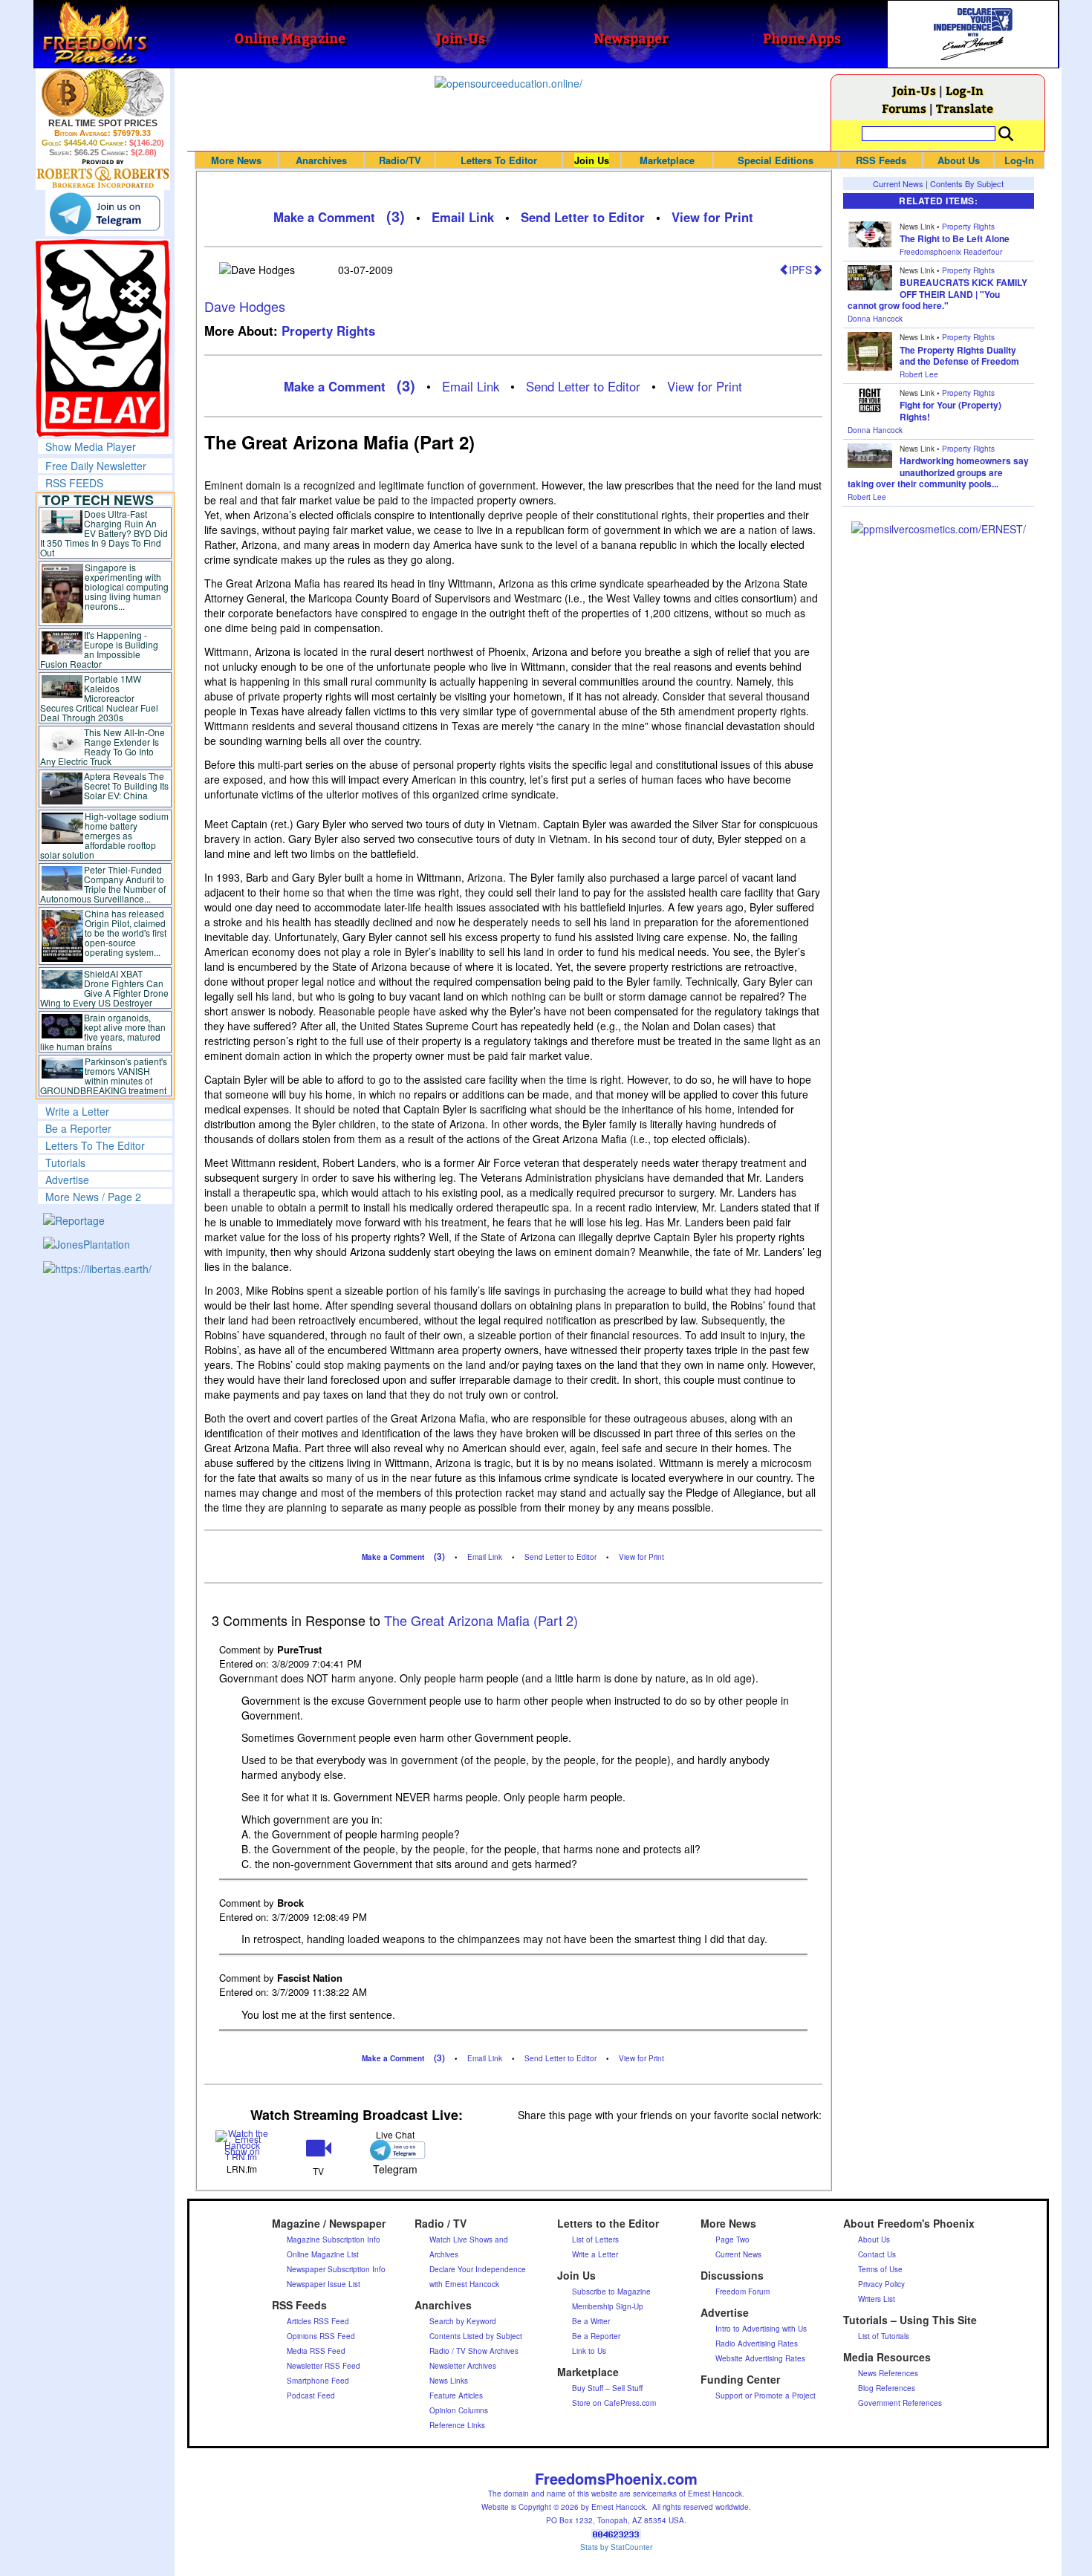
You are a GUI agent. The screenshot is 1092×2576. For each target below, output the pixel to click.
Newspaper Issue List (324, 2284)
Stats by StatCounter (616, 2547)
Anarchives (321, 160)
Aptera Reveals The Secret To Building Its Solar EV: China (126, 786)
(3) (396, 216)
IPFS (800, 270)
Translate (965, 108)
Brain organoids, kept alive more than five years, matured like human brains (103, 1032)
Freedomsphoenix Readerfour (951, 252)
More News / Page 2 (93, 1197)
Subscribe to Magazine (611, 2292)
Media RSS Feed (316, 2351)
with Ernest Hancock (464, 2284)
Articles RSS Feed (318, 2321)
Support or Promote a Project (766, 2396)
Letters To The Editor (95, 1145)
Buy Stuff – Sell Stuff (607, 2388)
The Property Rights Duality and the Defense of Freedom (959, 356)
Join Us (592, 160)
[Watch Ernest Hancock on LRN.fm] (243, 2143)
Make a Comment (324, 217)
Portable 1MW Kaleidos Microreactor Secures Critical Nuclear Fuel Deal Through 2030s (99, 698)
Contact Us (877, 2254)
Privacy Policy (881, 2284)
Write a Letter (77, 1111)
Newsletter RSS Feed (324, 2366)
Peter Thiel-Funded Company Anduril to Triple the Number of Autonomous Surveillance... (103, 884)
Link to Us (589, 2351)
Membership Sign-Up (608, 2306)
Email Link (463, 217)
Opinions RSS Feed (321, 2336)
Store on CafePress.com (614, 2403)
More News (236, 160)
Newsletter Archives (463, 2366)
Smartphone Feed (318, 2381)
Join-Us (914, 90)
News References (888, 2373)
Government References (900, 2403)
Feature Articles (456, 2396)
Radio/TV (400, 160)
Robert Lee (919, 374)
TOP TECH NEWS (98, 500)
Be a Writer (591, 2321)
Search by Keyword (463, 2321)
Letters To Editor (499, 160)
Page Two (732, 2240)
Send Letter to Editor (583, 217)
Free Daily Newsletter (96, 466)
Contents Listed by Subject (476, 2336)
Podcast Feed (311, 2396)
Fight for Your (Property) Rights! (950, 411)
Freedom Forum (742, 2292)
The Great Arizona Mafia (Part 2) (481, 1620)
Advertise (67, 1180)
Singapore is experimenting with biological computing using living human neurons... (127, 586)
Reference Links (457, 2425)
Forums (904, 108)
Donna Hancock (875, 319)
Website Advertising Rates (760, 2358)
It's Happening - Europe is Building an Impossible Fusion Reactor (100, 649)
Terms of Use (880, 2269)
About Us (959, 160)
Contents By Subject (967, 183)
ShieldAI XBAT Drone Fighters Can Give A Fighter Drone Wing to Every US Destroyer (105, 988)
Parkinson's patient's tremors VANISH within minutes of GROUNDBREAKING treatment (104, 1076)
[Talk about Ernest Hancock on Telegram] (395, 2150)
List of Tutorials (884, 2336)
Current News (898, 183)
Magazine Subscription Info (334, 2240)
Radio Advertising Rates (757, 2344)
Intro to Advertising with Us (761, 2329)
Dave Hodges (245, 306)
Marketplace (667, 160)
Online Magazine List (323, 2254)
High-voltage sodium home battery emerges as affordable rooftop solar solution (104, 835)
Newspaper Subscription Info (336, 2269)
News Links (449, 2381)
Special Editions (776, 160)
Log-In (965, 90)
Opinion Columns (459, 2410)
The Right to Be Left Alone (955, 238)
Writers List (877, 2299)
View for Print (712, 217)
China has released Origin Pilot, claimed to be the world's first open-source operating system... (126, 933)
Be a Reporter (78, 1128)
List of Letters (595, 2240)
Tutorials (65, 1162)
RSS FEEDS (74, 483)
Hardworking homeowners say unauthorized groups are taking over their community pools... (938, 472)
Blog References (887, 2388)
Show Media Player (91, 446)
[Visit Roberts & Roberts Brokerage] (103, 93)
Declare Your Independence (478, 2269)
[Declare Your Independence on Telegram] (105, 213)
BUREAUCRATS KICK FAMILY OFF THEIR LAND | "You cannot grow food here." (937, 294)
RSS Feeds (881, 160)
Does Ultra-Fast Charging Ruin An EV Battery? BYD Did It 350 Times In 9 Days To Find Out (104, 533)
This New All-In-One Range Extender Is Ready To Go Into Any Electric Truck (103, 747)
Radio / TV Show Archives (474, 2351)
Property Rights (328, 331)
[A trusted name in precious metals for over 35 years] (103, 174)
